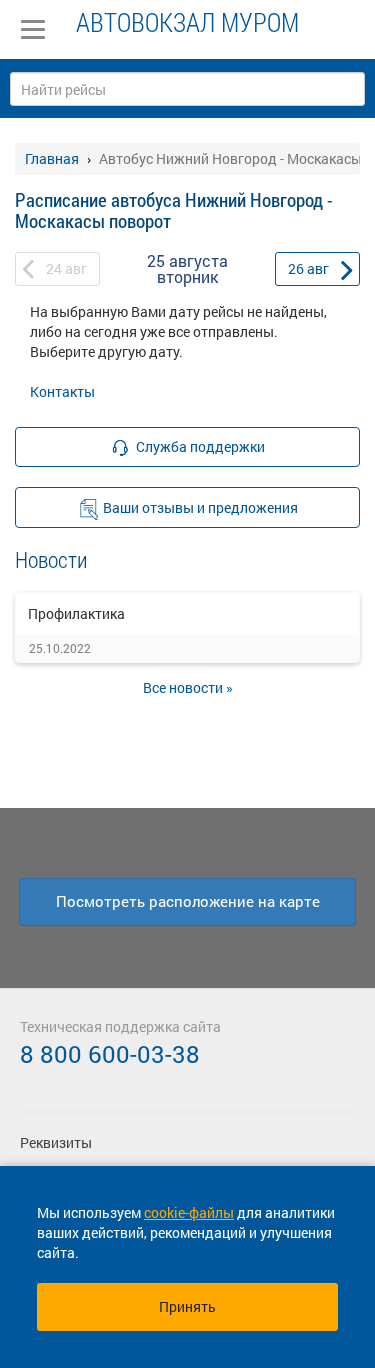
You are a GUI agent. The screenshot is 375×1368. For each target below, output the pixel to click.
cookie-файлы (189, 1212)
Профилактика (76, 613)
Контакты (62, 391)
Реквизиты (56, 1142)
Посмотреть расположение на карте (188, 901)
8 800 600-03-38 (110, 1054)
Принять (187, 1306)
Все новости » (188, 687)
